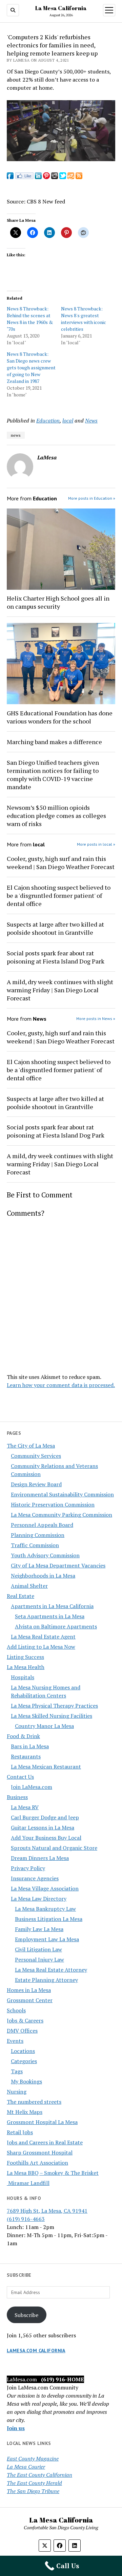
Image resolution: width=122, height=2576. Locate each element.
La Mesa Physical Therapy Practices (54, 1706)
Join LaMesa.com (32, 1787)
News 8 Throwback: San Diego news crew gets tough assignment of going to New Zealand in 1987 (31, 367)
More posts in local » (96, 844)
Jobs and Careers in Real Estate (45, 2142)
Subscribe (26, 2315)
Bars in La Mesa (30, 1746)
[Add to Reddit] (55, 177)
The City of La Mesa (31, 1446)
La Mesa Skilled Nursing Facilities (52, 1716)
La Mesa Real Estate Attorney (51, 1970)
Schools (16, 2010)
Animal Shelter (29, 1586)
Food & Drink (23, 1736)
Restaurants (26, 1756)
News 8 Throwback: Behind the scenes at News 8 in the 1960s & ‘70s (30, 319)
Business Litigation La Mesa (49, 1919)
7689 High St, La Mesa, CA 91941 (47, 2211)
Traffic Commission (35, 1545)
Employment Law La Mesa (47, 1939)
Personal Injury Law (39, 1960)
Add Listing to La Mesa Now (41, 1647)
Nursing (17, 2092)
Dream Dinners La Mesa (40, 1858)
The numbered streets (34, 2102)
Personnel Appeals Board (42, 1525)
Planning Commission (38, 1535)
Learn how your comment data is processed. (61, 1385)
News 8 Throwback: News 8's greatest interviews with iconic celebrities (84, 319)
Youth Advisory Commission (45, 1555)
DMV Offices (22, 2031)
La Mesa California (61, 8)
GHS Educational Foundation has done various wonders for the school (60, 717)
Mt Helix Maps (25, 2112)
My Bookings (26, 2081)
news (16, 435)
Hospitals (23, 1677)
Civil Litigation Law (38, 1949)
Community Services (36, 1456)
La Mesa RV (25, 1807)
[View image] (61, 159)
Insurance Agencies (35, 1878)
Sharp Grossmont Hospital (40, 2152)
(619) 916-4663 (26, 2219)
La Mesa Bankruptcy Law (45, 1909)
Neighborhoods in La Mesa (43, 1576)
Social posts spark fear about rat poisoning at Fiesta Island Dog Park (56, 957)
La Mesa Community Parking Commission (62, 1515)
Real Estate (21, 1596)
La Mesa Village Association (45, 1888)
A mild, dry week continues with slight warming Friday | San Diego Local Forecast (60, 990)
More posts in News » (96, 1019)
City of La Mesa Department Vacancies (58, 1565)
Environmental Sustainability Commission (62, 1494)
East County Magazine (33, 2459)
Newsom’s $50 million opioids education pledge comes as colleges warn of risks (56, 816)
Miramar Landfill (28, 2183)
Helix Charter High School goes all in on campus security (58, 602)
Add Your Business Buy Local (46, 1838)
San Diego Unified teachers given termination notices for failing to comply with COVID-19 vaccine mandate (53, 775)
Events (15, 2041)
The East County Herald (34, 2483)
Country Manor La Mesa (44, 1726)
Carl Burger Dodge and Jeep (45, 1817)
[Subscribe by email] (71, 177)
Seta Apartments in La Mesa (50, 1616)
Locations (23, 2051)
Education (48, 420)
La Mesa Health (26, 1667)
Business (17, 1797)
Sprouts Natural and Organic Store (54, 1848)
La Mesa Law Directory (39, 1899)
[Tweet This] (63, 177)
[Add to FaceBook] (10, 177)
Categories (24, 2061)
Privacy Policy (28, 1868)
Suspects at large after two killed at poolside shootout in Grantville (55, 928)
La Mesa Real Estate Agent (43, 1637)
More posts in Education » (92, 498)
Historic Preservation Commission (53, 1505)
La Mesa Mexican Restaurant (46, 1767)
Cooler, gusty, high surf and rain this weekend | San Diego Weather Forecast (61, 863)
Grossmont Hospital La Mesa (42, 2122)
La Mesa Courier (26, 2467)
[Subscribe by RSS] (79, 177)
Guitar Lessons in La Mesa (43, 1827)
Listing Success (25, 1657)
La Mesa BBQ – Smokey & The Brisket (53, 2173)
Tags (17, 2071)
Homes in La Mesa (29, 1990)
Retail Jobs (20, 2132)
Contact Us (20, 1777)
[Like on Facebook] (24, 177)
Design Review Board (36, 1484)
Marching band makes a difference (54, 742)
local (68, 420)
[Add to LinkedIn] (38, 177)
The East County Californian (39, 2475)
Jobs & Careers (25, 2020)
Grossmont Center (30, 2000)
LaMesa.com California (36, 2351)
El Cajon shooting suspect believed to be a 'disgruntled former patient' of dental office (59, 895)
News (91, 420)
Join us (16, 2428)
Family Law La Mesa (39, 1929)
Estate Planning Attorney (46, 1980)
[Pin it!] (46, 177)
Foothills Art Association (37, 2163)
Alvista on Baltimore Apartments (56, 1626)
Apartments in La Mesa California (52, 1606)
